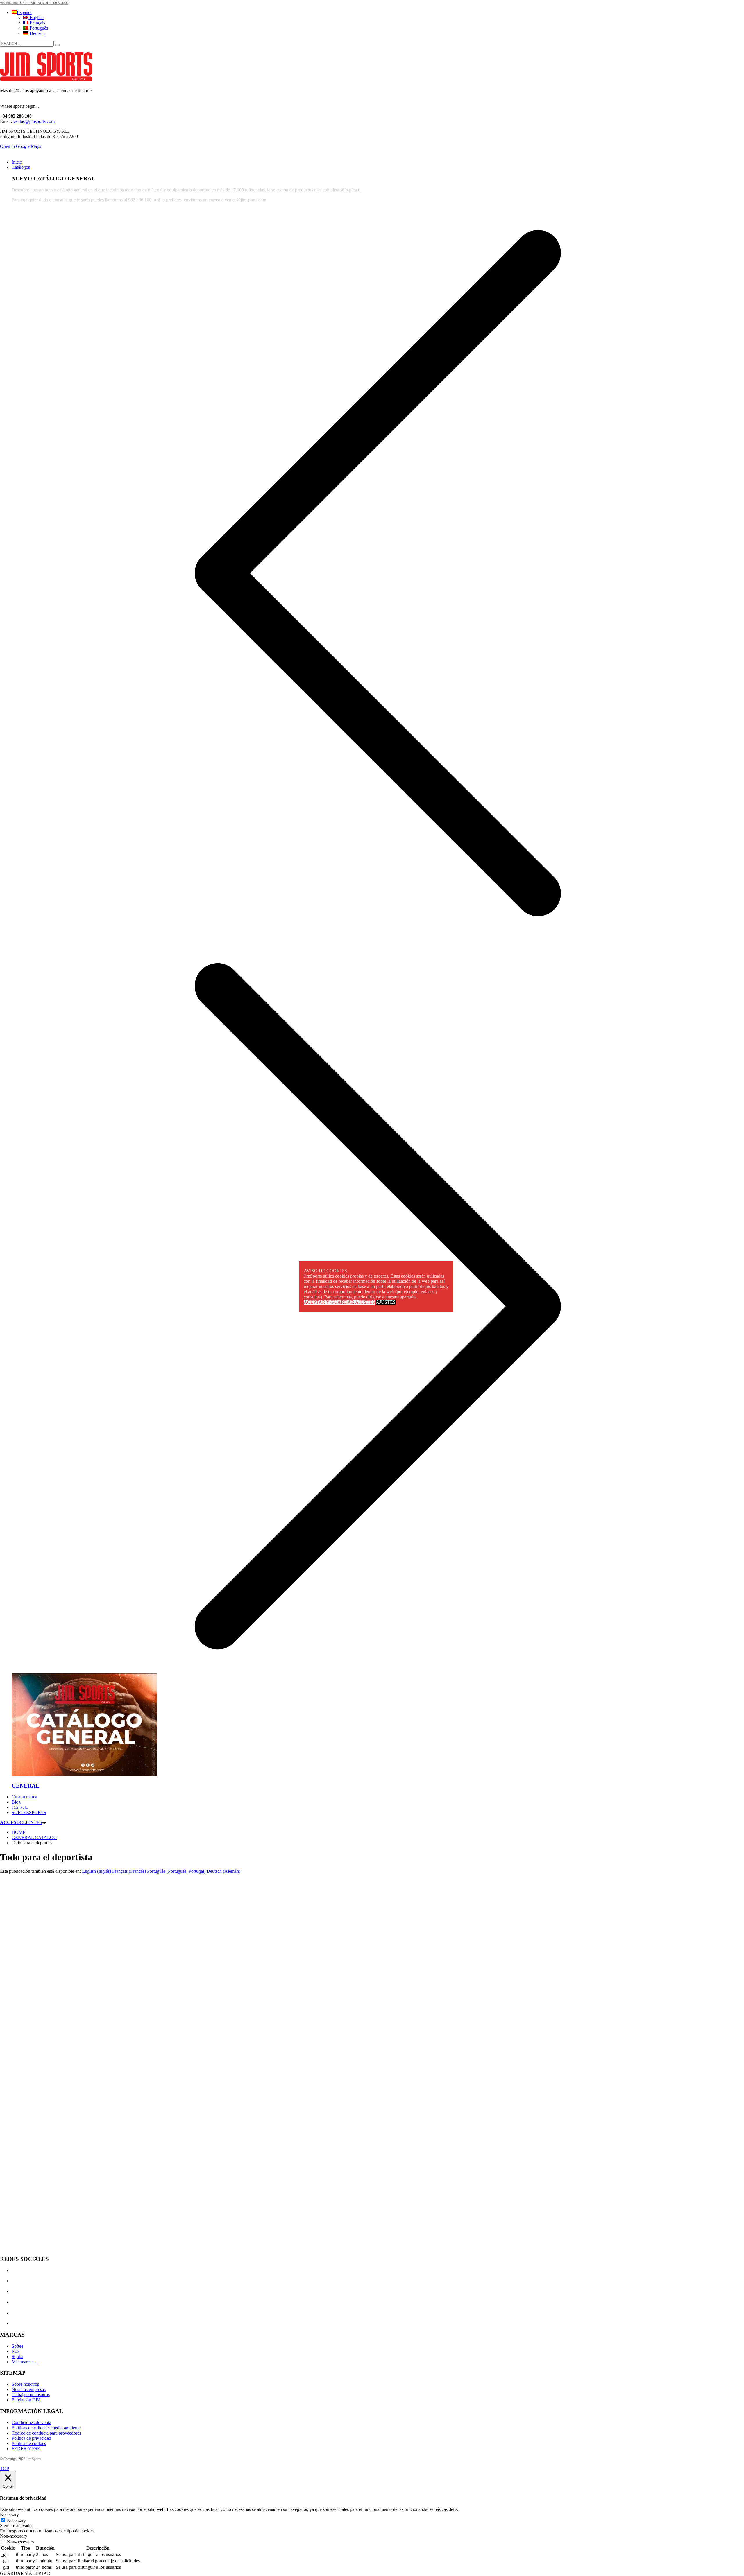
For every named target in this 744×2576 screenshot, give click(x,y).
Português (38, 28)
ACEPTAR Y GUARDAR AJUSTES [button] (339, 1302)
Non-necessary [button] (14, 2536)
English (36, 18)
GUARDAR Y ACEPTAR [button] (25, 2573)
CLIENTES (21, 1822)
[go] (57, 45)
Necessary (16, 2520)
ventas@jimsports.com (34, 121)
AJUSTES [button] (386, 1302)
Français (37, 23)
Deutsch (37, 33)
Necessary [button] (9, 2515)
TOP (5, 2468)
